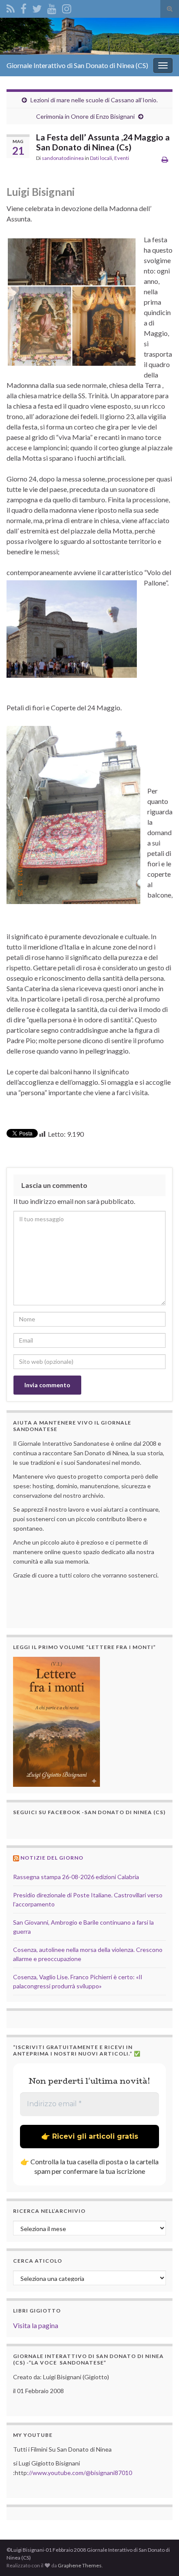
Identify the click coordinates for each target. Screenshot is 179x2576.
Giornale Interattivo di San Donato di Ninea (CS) (77, 65)
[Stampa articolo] (165, 159)
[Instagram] (67, 7)
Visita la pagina (36, 2325)
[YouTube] (52, 7)
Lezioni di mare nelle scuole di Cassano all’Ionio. (94, 100)
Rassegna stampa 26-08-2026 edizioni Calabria (76, 1877)
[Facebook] (23, 7)
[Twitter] (37, 7)
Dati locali (101, 158)
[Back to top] (159, 2556)
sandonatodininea (63, 158)
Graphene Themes (80, 2565)
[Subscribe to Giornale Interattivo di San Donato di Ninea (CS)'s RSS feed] (11, 7)
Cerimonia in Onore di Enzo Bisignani (85, 116)
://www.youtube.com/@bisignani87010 (80, 2473)
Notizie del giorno (52, 1858)
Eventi (122, 158)
